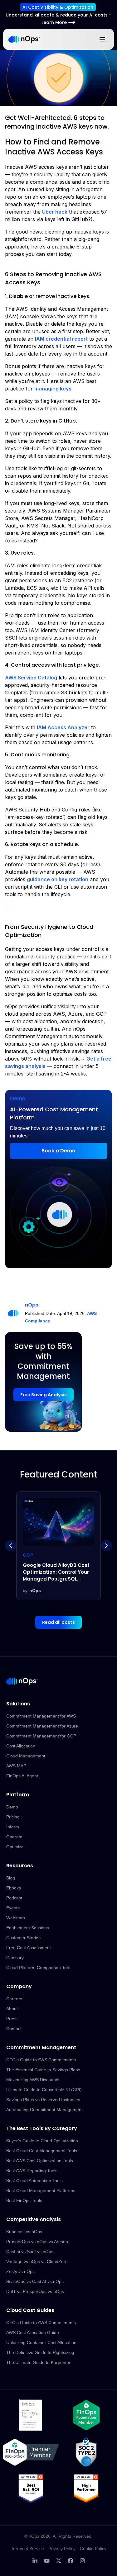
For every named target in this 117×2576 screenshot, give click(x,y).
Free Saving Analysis (44, 1395)
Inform (13, 1827)
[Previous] (11, 1546)
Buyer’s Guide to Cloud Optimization (42, 2141)
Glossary (15, 1958)
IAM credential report (61, 339)
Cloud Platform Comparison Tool (38, 1968)
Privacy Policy (62, 2549)
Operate (14, 1837)
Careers (14, 1999)
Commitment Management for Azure (42, 1726)
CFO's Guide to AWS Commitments (41, 2060)
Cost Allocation (21, 1746)
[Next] (106, 1546)
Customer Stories (23, 1938)
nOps (32, 1305)
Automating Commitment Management (44, 2110)
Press (12, 2019)
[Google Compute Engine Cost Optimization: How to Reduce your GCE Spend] (58, 1546)
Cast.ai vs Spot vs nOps (30, 2252)
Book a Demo (58, 1151)
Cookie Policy (93, 2549)
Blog (11, 1878)
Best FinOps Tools (24, 2200)
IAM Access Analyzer (63, 727)
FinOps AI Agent (22, 1776)
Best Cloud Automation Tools (34, 2181)
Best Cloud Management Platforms (41, 2191)
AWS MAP (16, 1766)
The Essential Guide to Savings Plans (43, 2070)
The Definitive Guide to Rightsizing (40, 2352)
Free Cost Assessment (29, 1948)
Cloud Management (26, 1756)
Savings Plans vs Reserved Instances (43, 2100)
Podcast (14, 1898)
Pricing (13, 1817)
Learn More (54, 22)
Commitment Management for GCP (41, 1736)
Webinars (16, 1918)
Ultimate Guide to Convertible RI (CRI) (44, 2090)
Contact (14, 2029)
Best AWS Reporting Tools (32, 2171)
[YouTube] (47, 2561)
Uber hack (55, 212)
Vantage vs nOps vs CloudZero (37, 2262)
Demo (12, 1807)
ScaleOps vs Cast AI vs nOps (35, 2281)
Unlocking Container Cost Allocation (41, 2342)
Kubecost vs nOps (24, 2232)
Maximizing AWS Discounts (33, 2080)
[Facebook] (71, 2561)
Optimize (15, 1847)
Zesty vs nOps (20, 2271)
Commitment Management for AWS (41, 1716)
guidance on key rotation (58, 879)
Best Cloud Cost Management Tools (42, 2151)
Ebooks (14, 1888)
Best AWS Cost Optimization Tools (40, 2161)
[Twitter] (59, 2561)
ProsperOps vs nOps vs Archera (38, 2242)
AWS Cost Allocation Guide (33, 2333)
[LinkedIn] (35, 2561)
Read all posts (58, 1622)
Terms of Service (27, 2549)
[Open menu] (102, 39)
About (12, 2009)
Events (13, 1908)
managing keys (53, 389)
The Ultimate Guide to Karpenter (38, 2362)
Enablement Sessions (28, 1928)
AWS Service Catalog (31, 678)
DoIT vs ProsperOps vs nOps (35, 2291)
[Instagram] (82, 2561)
